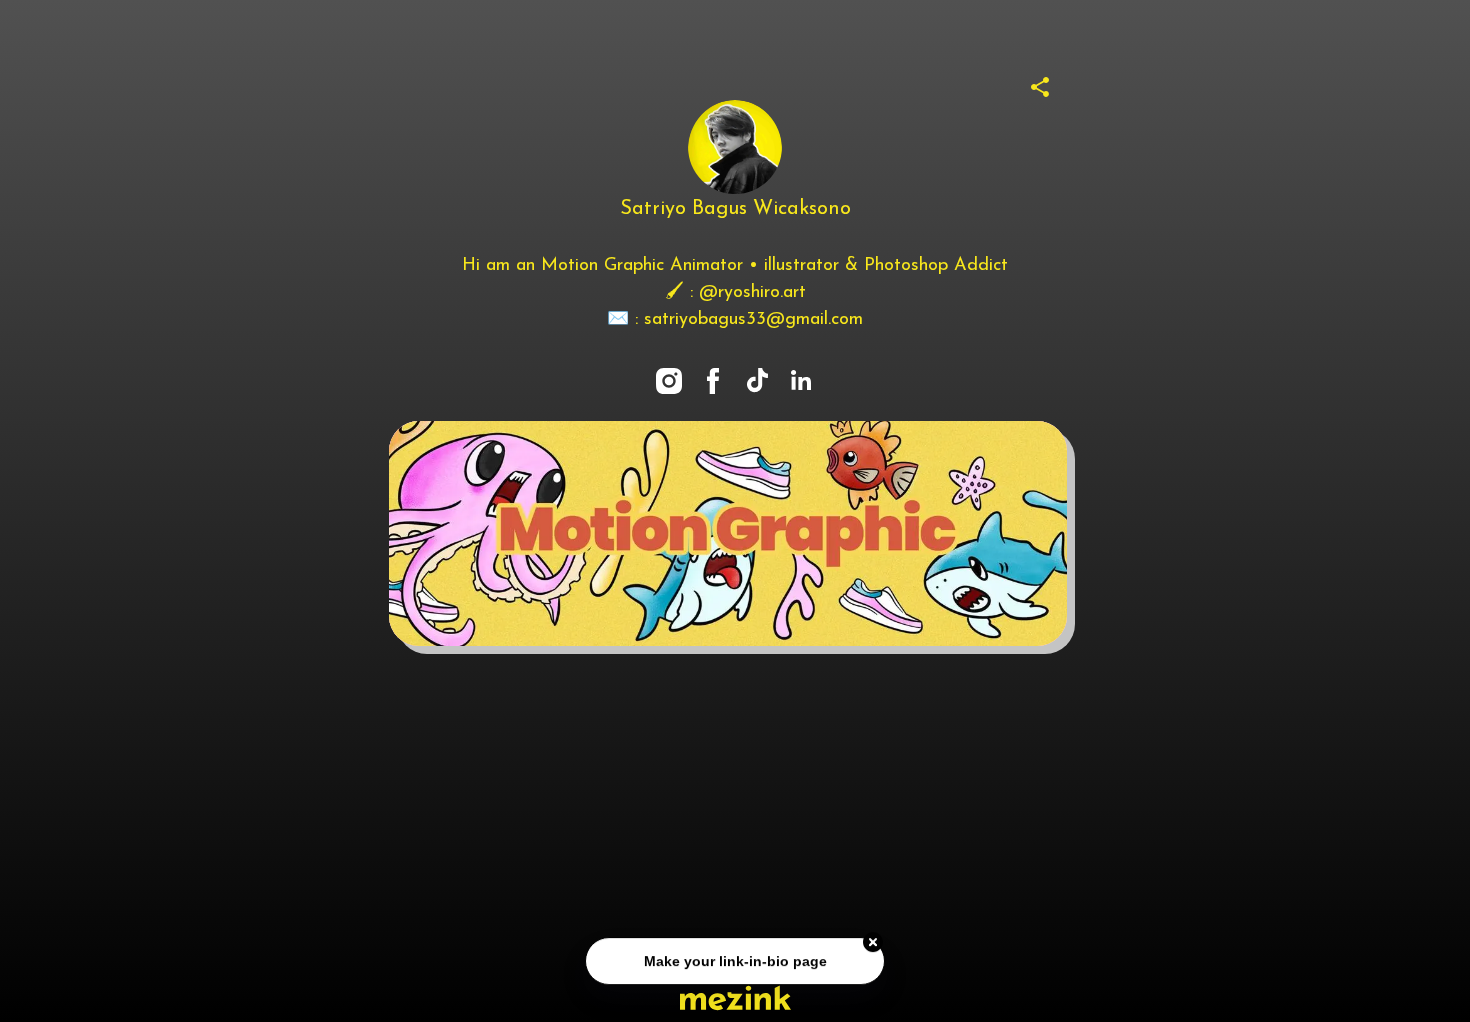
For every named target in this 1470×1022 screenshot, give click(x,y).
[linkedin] (801, 381)
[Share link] (1040, 84)
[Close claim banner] (873, 943)
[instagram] (669, 381)
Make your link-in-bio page (734, 962)
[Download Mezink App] (735, 997)
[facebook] (713, 381)
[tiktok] (757, 381)
